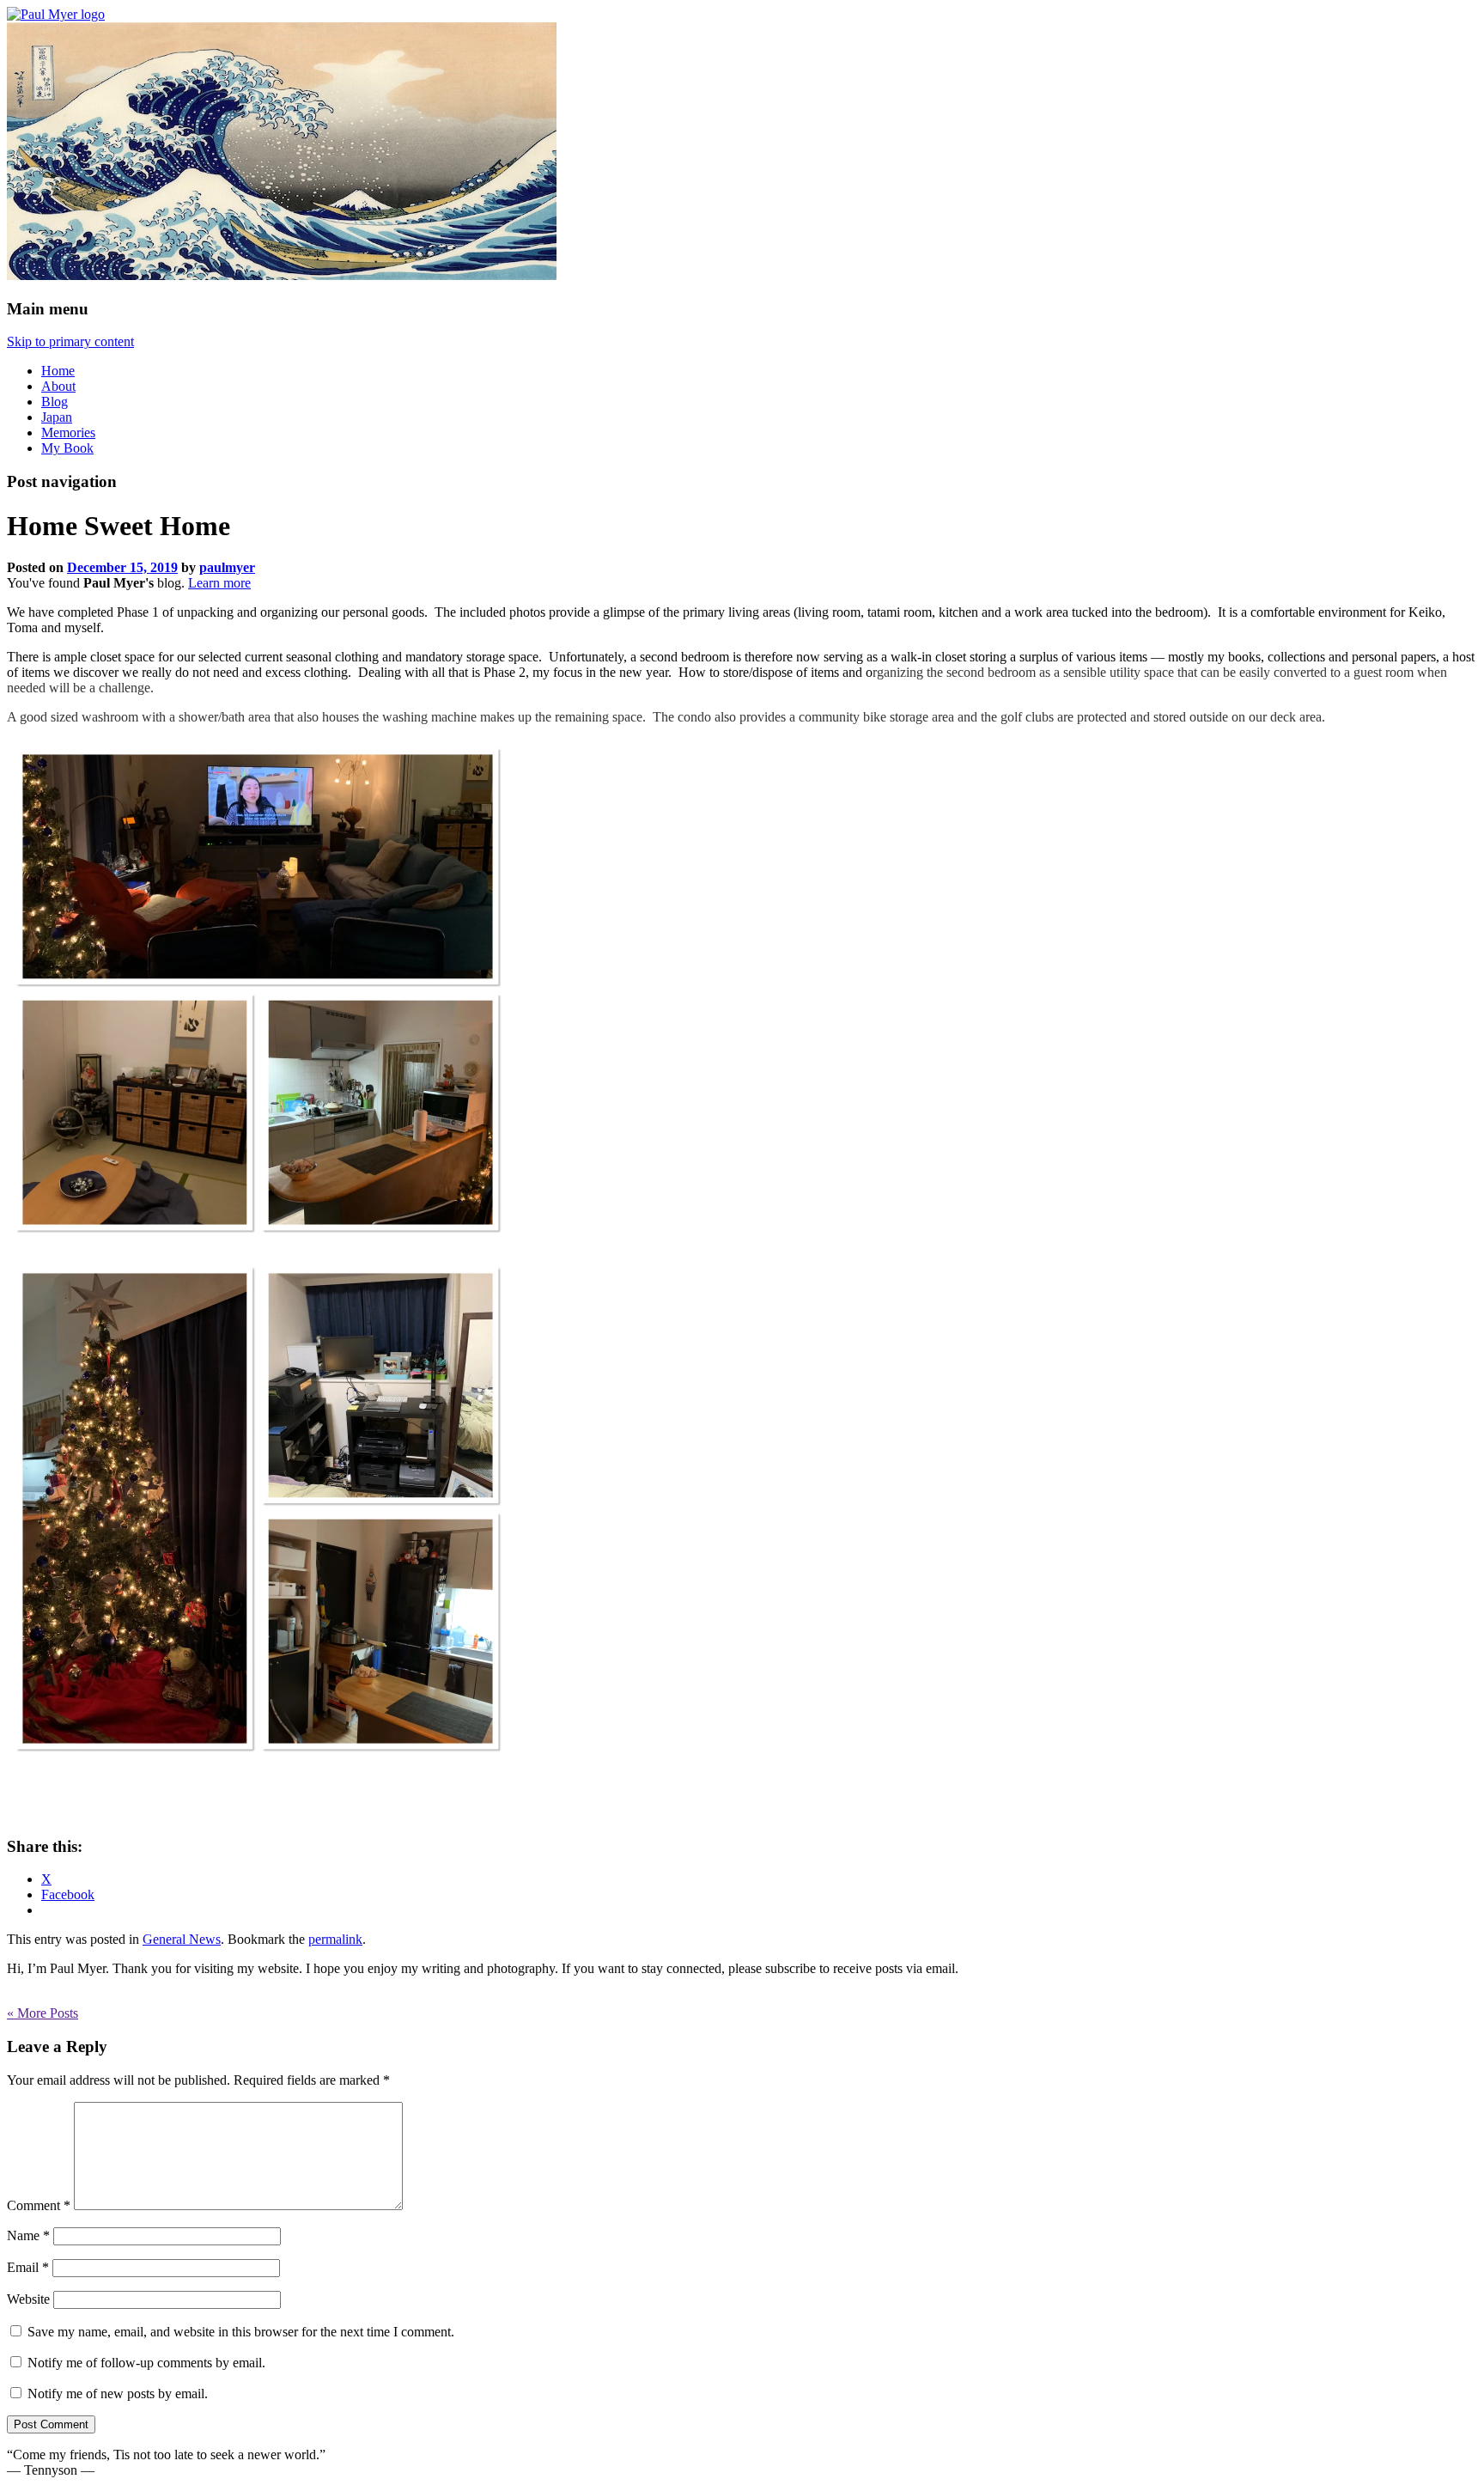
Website (28, 2299)
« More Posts (43, 2013)
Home (58, 371)
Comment (39, 2205)
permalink (335, 1939)
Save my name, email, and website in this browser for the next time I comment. (241, 2332)
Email (28, 2267)
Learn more (219, 583)
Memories (68, 432)
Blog (55, 402)
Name (28, 2235)
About (58, 386)
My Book (67, 448)
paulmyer (227, 567)
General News (182, 1939)
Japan (57, 417)
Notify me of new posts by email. (118, 2394)
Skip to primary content (70, 341)
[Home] (56, 14)
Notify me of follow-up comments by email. (146, 2363)
